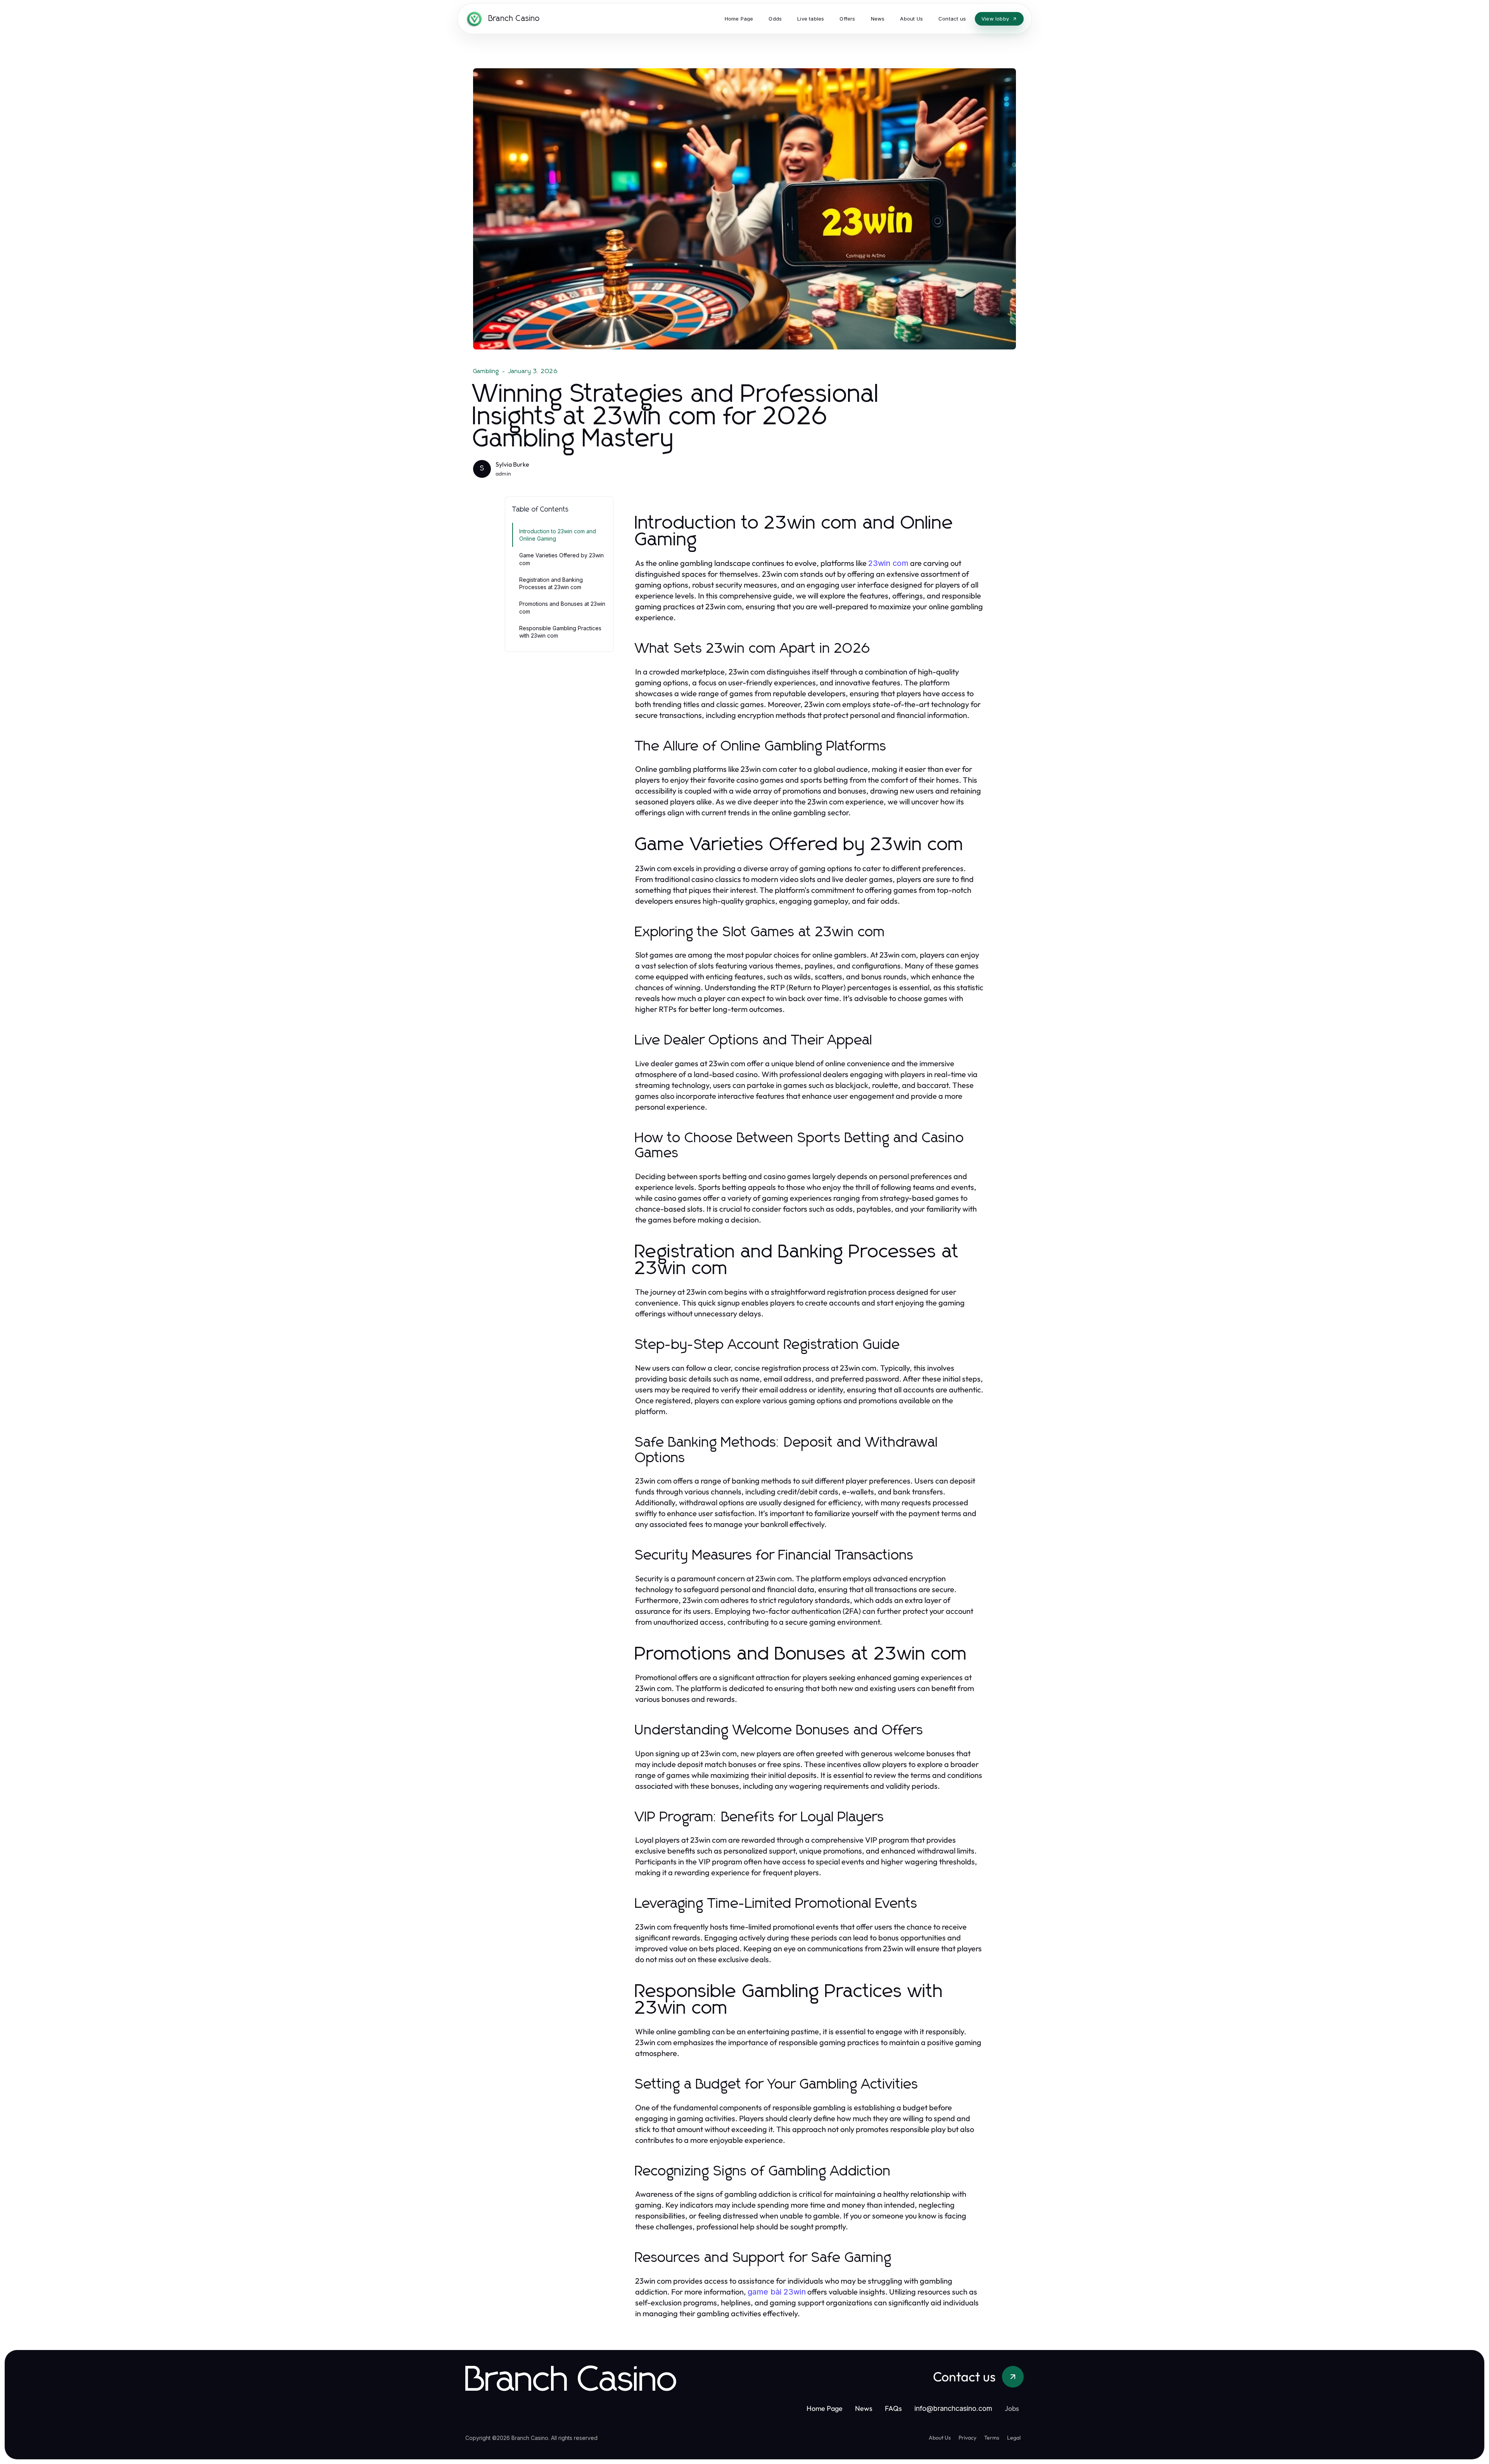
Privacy (967, 2438)
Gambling (486, 371)
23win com (888, 563)
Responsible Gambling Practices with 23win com (560, 632)
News (864, 2408)
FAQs (893, 2408)
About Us (940, 2438)
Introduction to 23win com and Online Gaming (558, 535)
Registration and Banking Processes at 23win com (551, 583)
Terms (992, 2438)
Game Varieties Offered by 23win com (561, 559)
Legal (1014, 2438)
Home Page (825, 2408)
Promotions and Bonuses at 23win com (562, 607)
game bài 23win (777, 2292)
